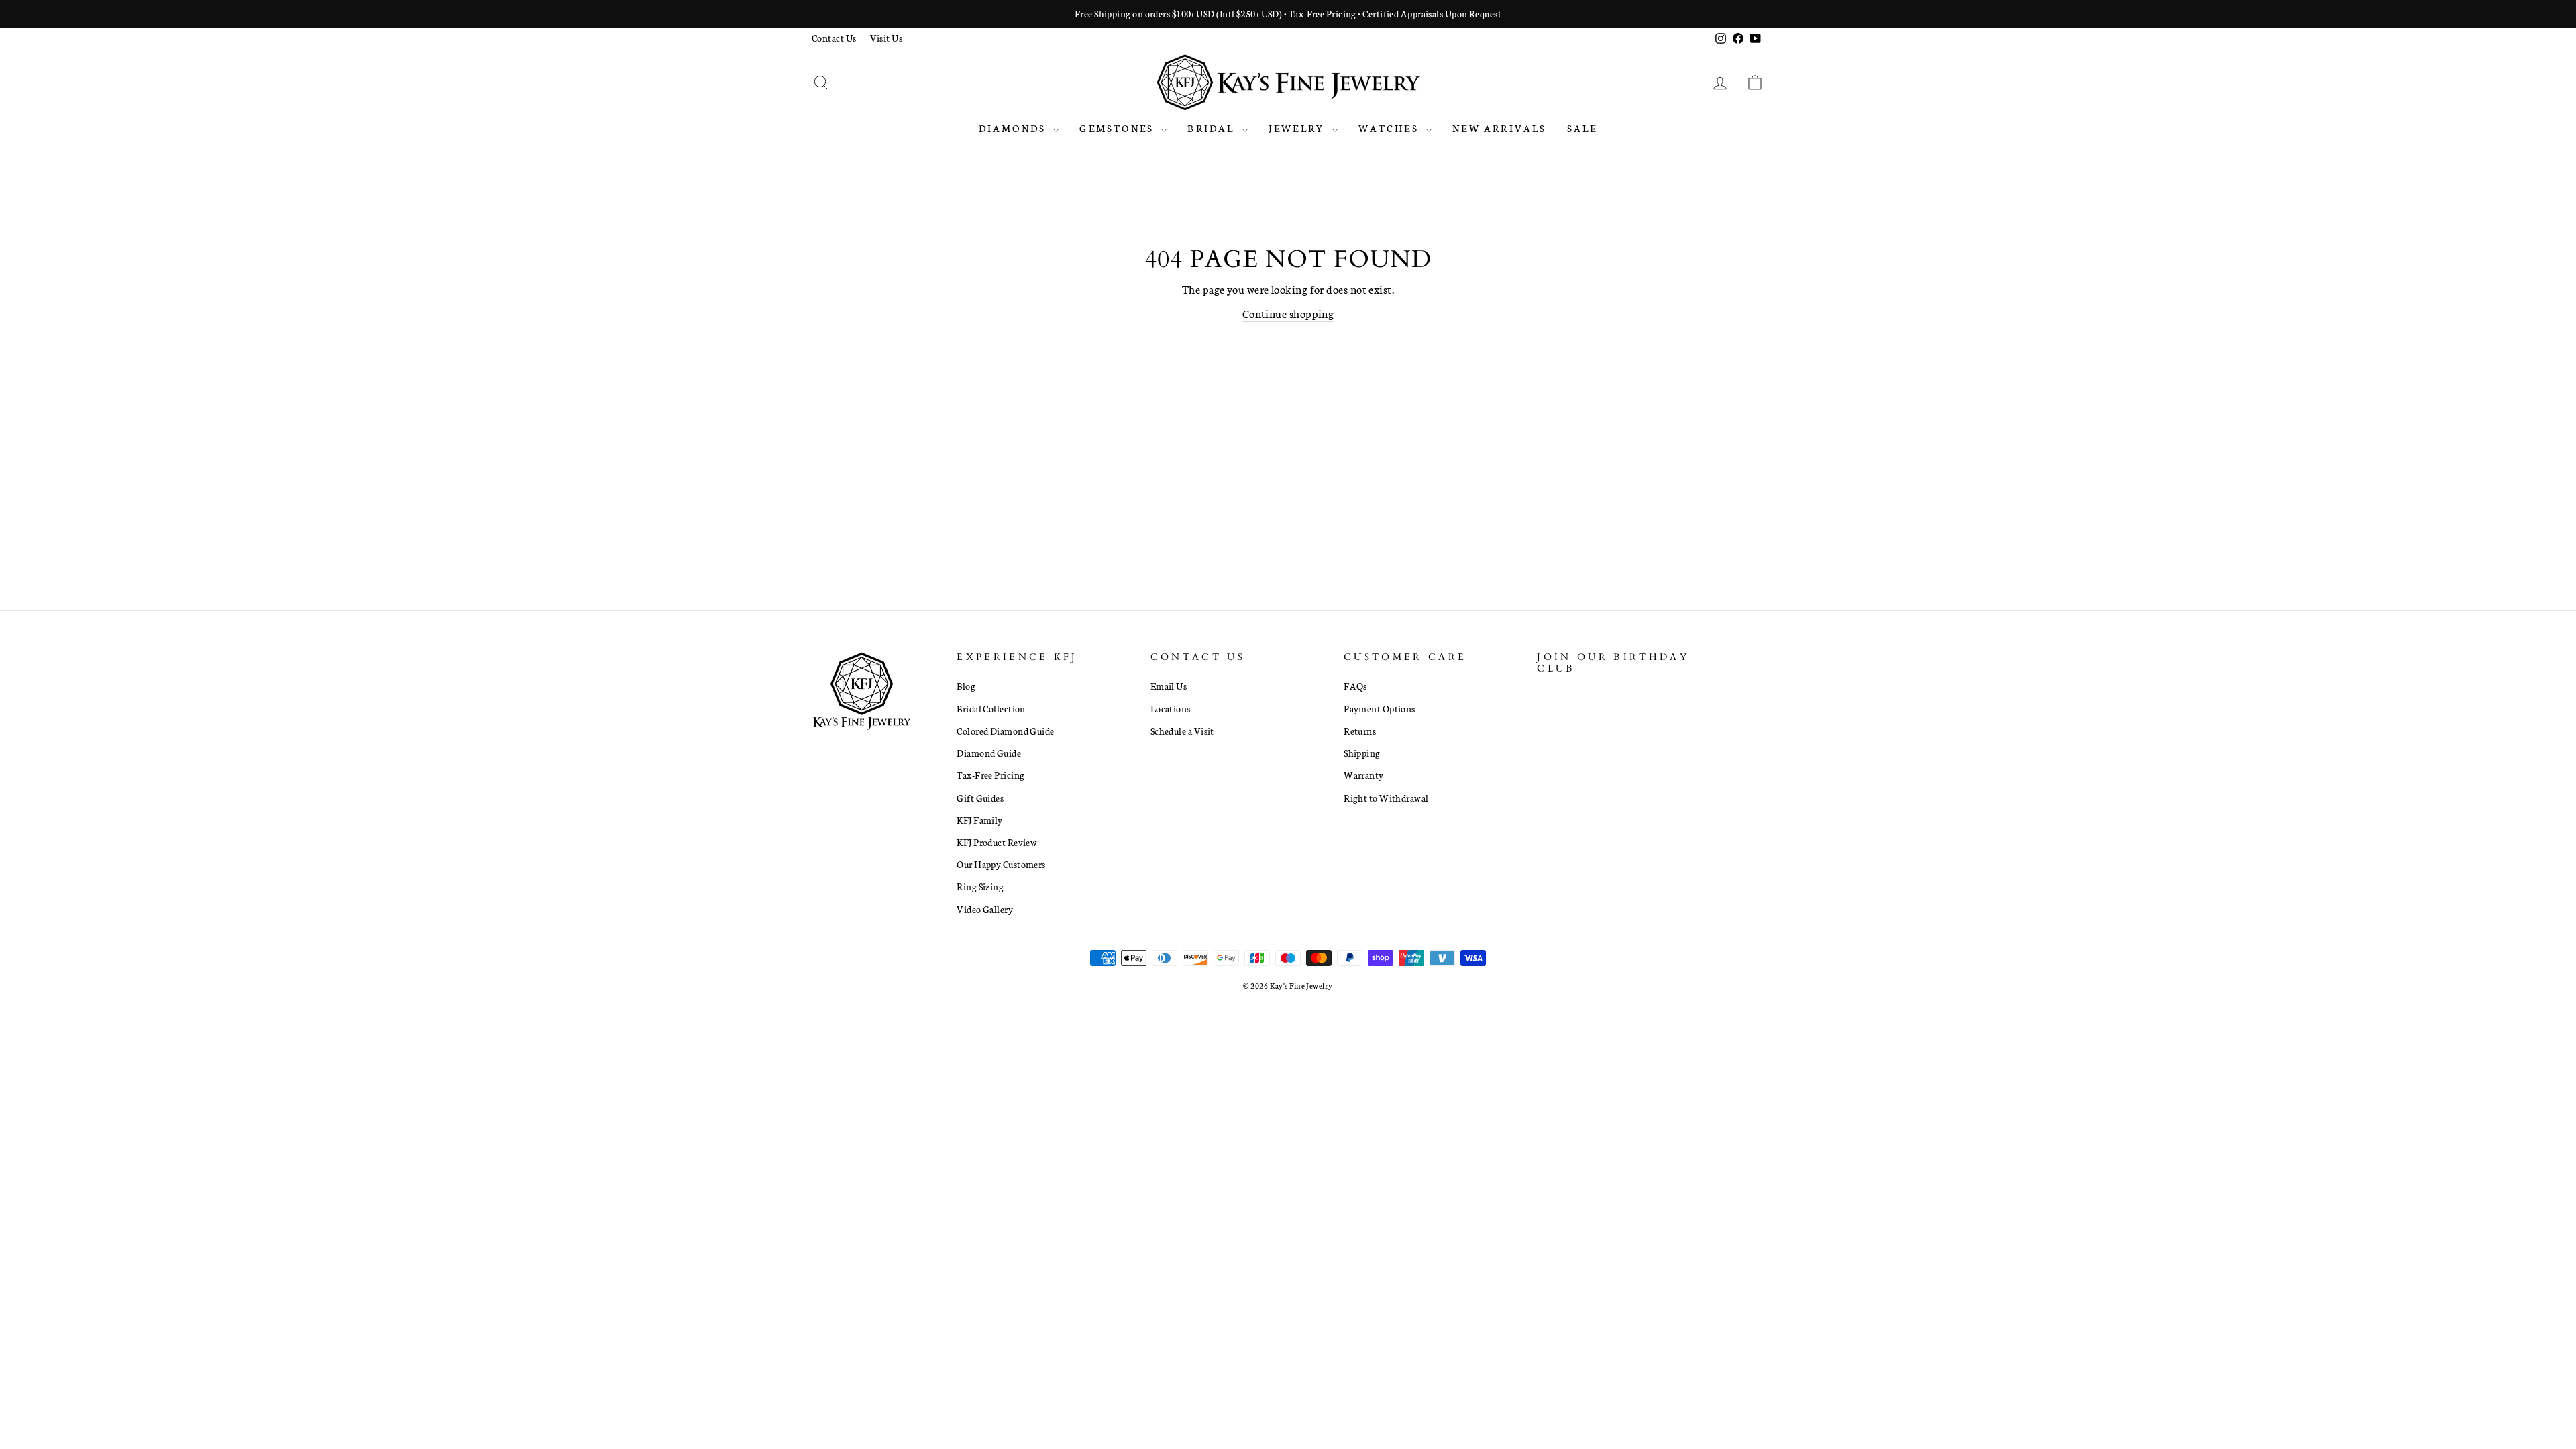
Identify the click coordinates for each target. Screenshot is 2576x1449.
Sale (1582, 128)
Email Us (1169, 686)
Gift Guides (980, 798)
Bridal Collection (991, 708)
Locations (1171, 708)
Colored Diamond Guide (1005, 731)
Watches (1391, 128)
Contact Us (834, 38)
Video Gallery (985, 909)
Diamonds (1014, 128)
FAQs (1355, 686)
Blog (966, 686)
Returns (1360, 731)
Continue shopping (1288, 313)
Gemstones (1118, 128)
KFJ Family (980, 820)
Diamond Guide (989, 753)
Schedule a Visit (1182, 731)
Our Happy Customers (1001, 864)
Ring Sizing (980, 886)
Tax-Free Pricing (990, 775)
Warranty (1364, 775)
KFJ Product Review (997, 842)
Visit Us (887, 38)
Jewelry (1298, 128)
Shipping (1362, 753)
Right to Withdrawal (1386, 798)
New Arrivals (1499, 128)
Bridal (1213, 128)
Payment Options (1380, 708)
